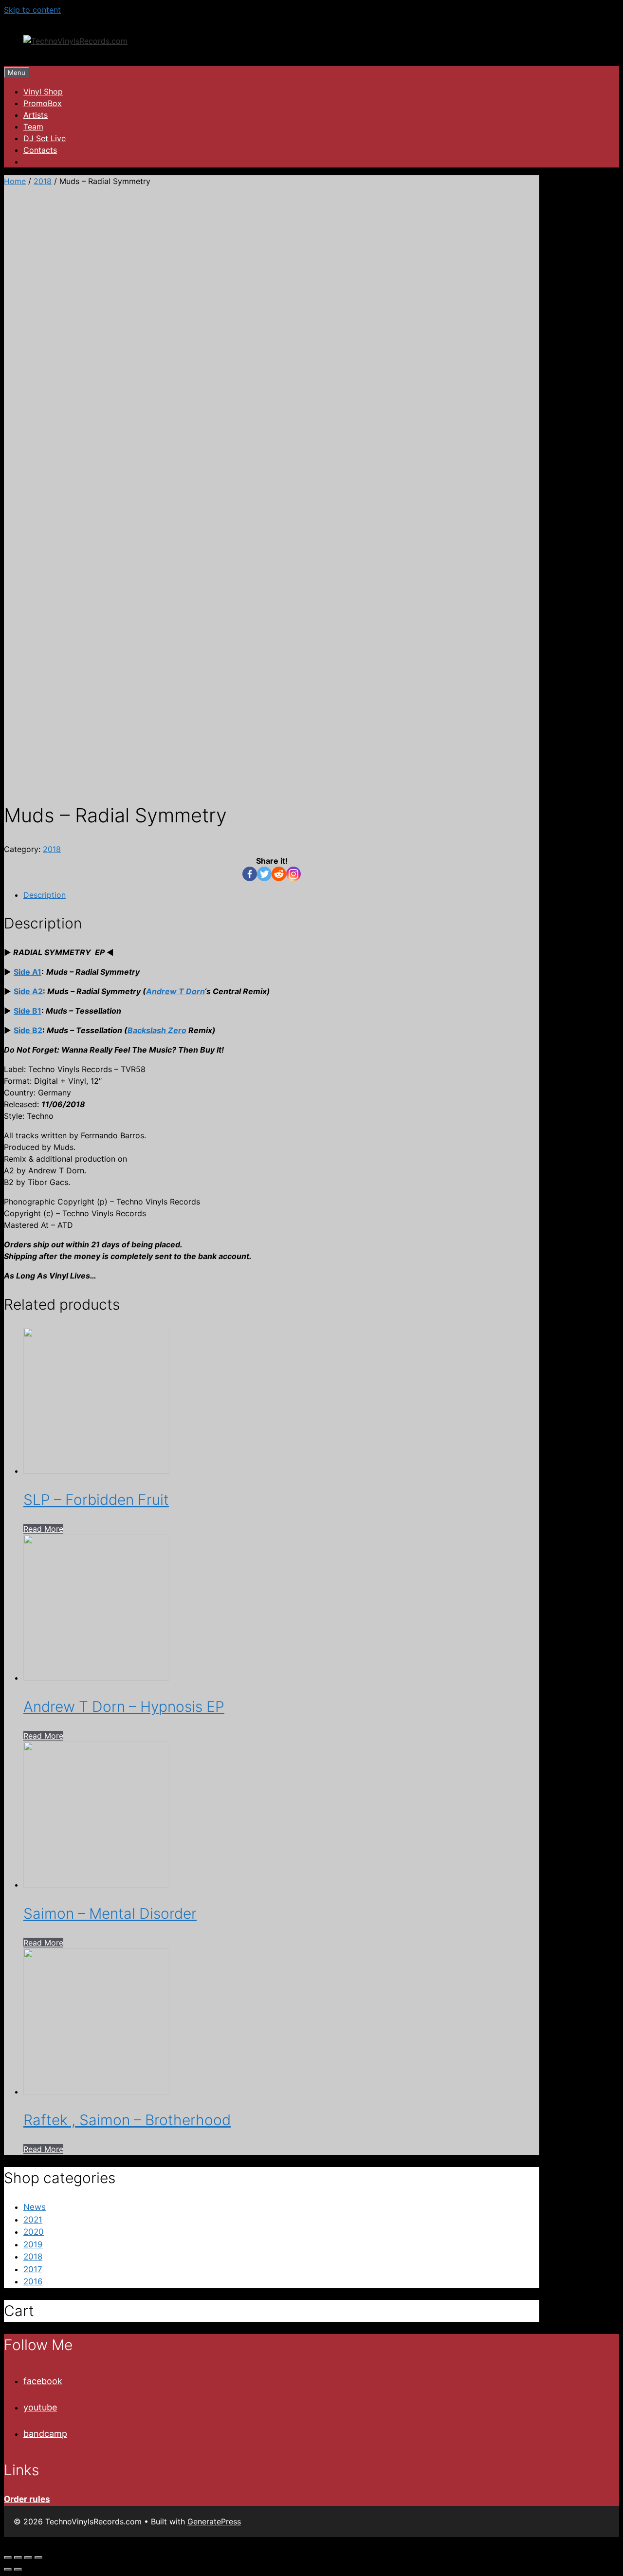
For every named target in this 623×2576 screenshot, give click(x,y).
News (35, 2207)
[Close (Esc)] (8, 2557)
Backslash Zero (157, 1030)
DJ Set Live (45, 138)
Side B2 (28, 1030)
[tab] (281, 895)
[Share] (18, 2557)
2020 (34, 2232)
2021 (33, 2220)
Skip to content (32, 10)
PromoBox (43, 103)
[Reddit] (279, 874)
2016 (33, 2281)
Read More (43, 1529)
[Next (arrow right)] (18, 2569)
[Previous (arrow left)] (8, 2569)
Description (45, 895)
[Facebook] (250, 874)
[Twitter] (264, 874)
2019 (33, 2244)
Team (33, 127)
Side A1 (27, 972)
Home (15, 181)
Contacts (40, 150)
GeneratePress (214, 2521)
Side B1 (27, 1011)
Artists (36, 115)
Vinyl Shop (43, 92)
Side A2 (28, 991)
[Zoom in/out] (38, 2557)
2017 (33, 2269)
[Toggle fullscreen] (28, 2557)
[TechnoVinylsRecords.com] (75, 41)
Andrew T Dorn (175, 991)
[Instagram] (293, 874)
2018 (43, 181)
